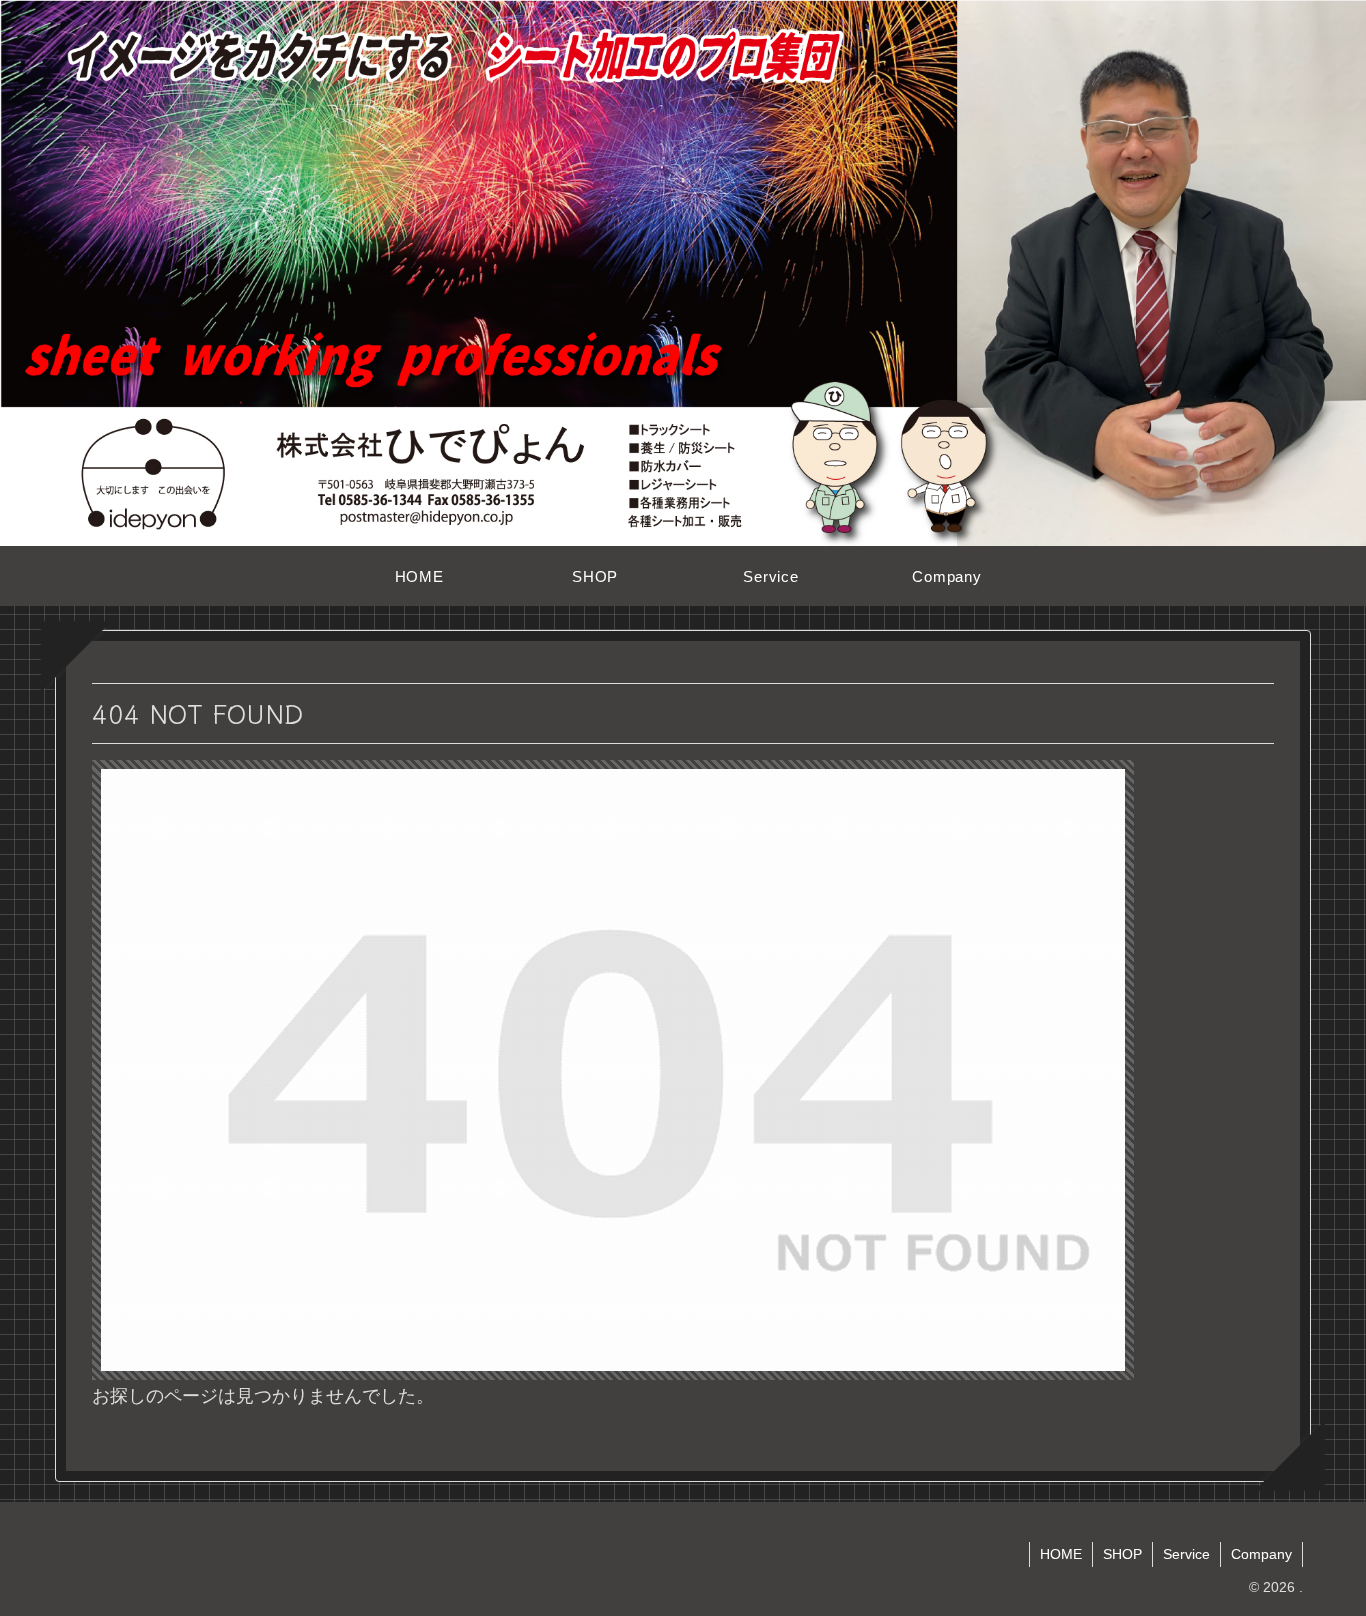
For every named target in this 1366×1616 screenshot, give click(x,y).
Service (1186, 1554)
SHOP (1122, 1554)
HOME (1061, 1554)
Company (1261, 1554)
